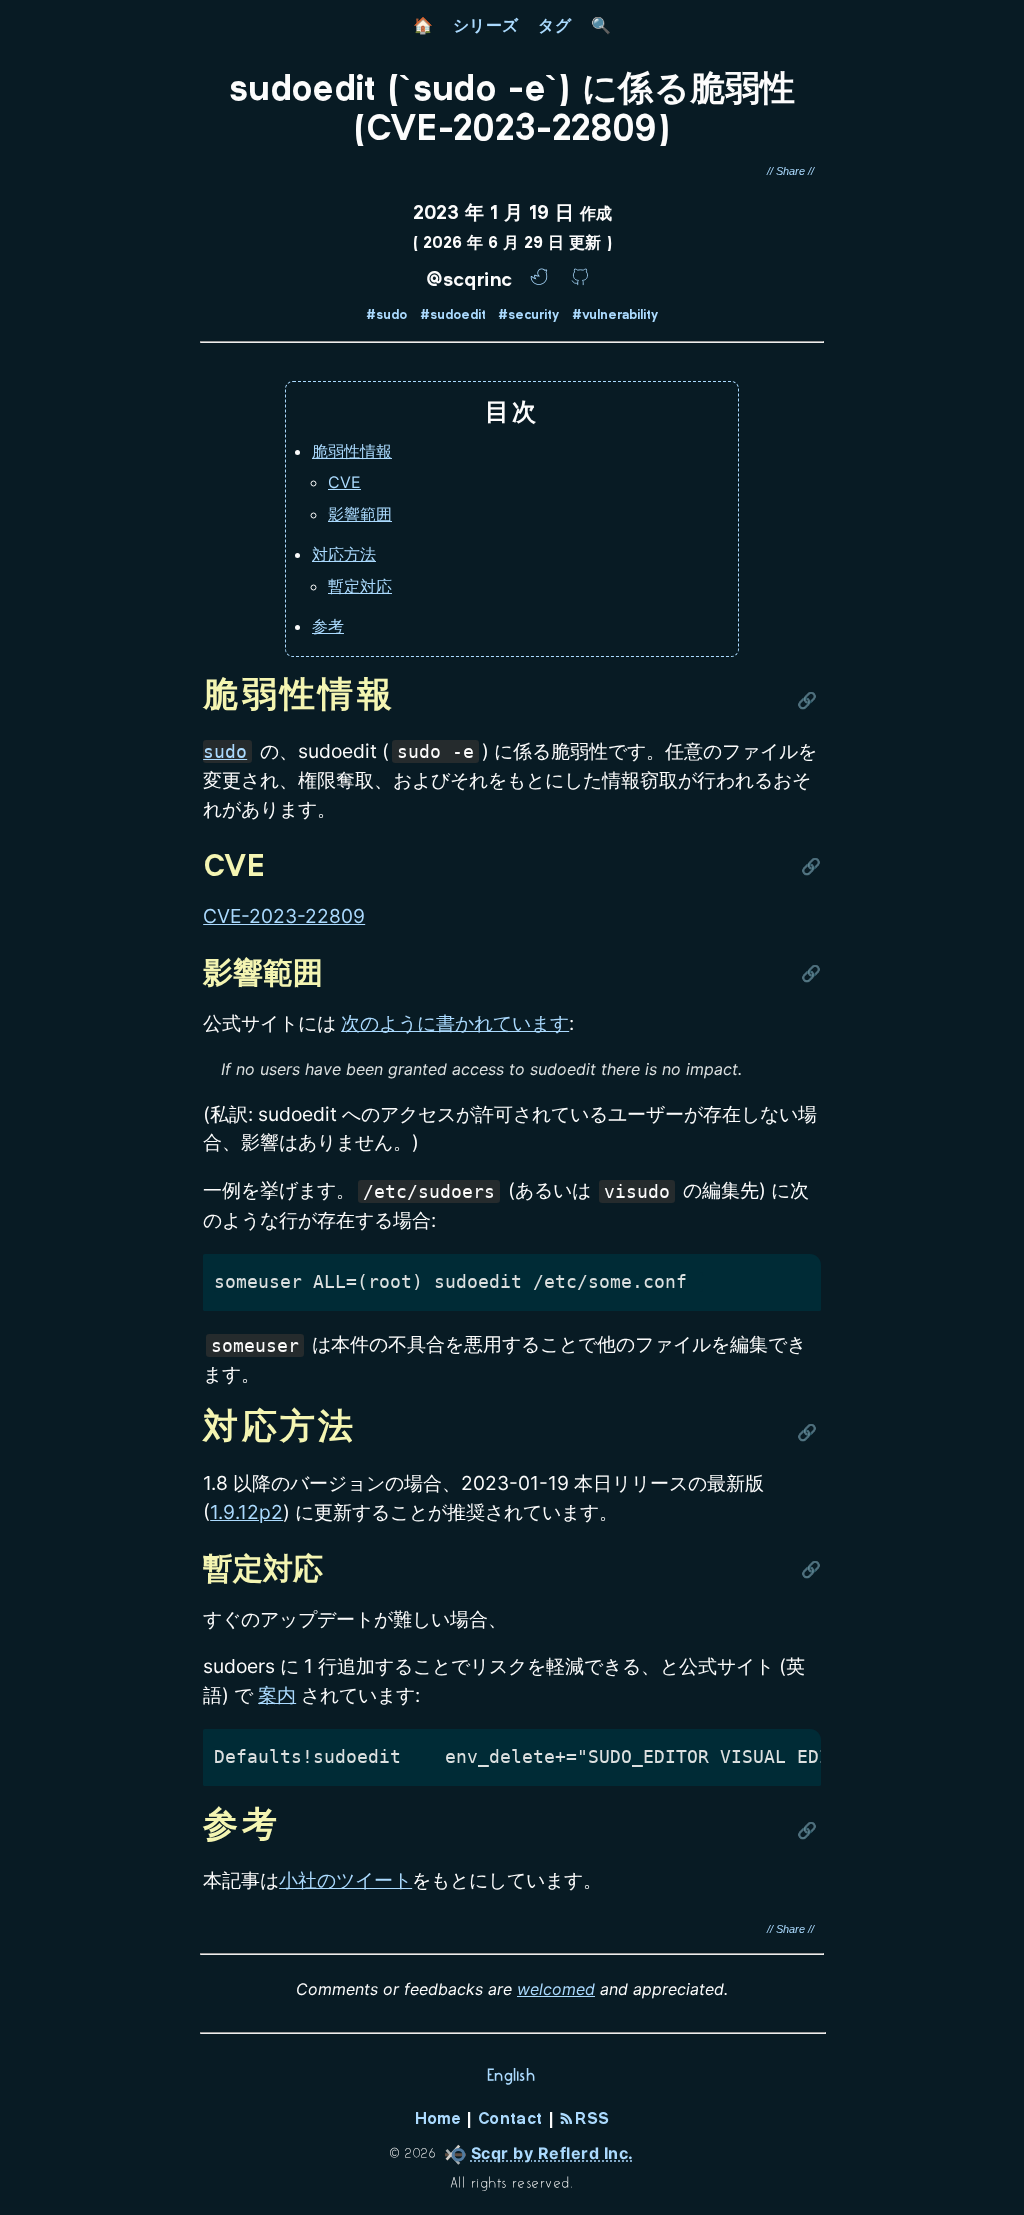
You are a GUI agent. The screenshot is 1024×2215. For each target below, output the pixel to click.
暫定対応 (360, 586)
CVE (344, 482)
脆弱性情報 (352, 451)
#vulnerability (615, 316)
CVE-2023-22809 (284, 916)
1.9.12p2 (246, 1512)
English (512, 2074)
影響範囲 (360, 514)
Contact (510, 2119)
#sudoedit (453, 316)
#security (528, 316)
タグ (554, 25)
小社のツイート (345, 1880)
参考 (328, 626)
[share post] (790, 171)
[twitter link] (542, 282)
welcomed (556, 1989)
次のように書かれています (455, 1023)
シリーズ (485, 25)
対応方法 (344, 554)
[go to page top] (999, 2160)
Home (438, 2119)
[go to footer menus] (999, 2200)
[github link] (580, 282)
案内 (277, 1695)
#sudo (386, 316)
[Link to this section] (808, 698)
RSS (589, 2119)
